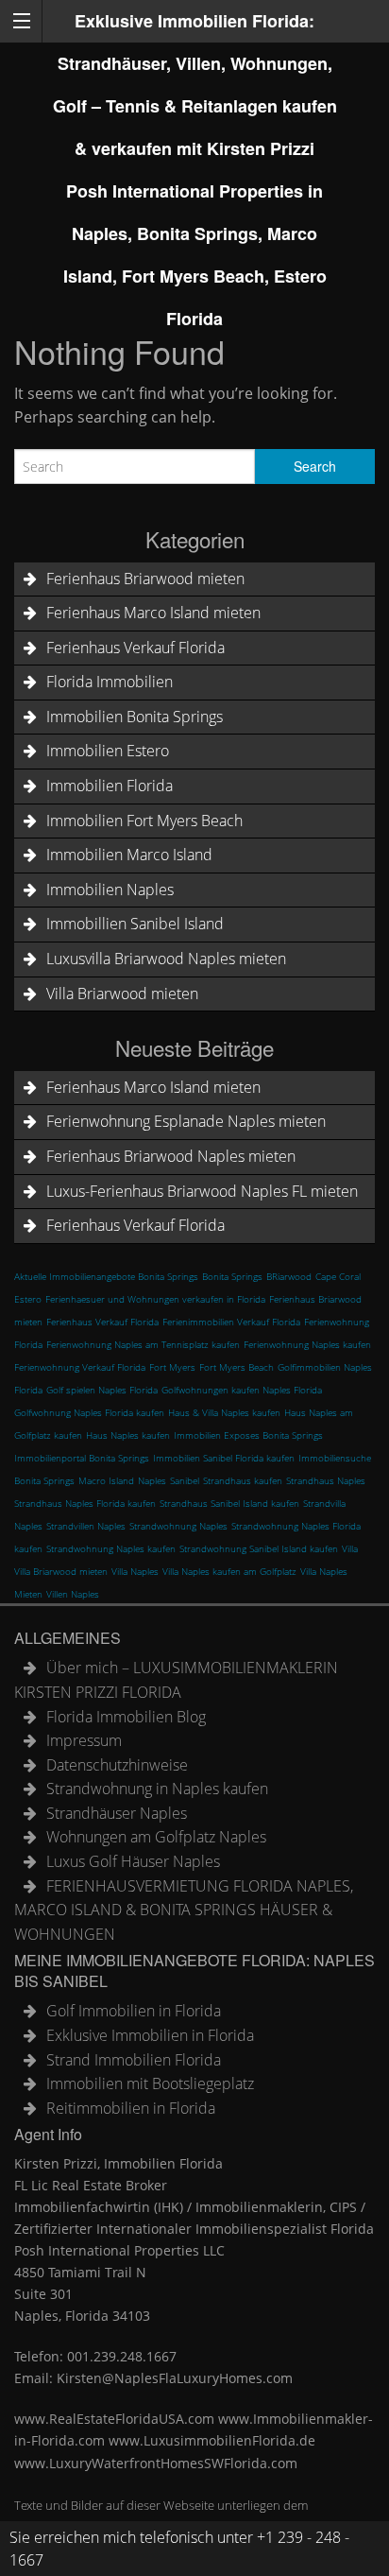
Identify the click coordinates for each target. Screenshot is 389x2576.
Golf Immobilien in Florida (134, 2011)
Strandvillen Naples (86, 1526)
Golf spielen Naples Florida (102, 1390)
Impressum (84, 1740)
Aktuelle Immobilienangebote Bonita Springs (106, 1276)
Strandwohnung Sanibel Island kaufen (259, 1548)
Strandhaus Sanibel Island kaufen (229, 1503)
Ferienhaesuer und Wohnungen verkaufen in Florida (155, 1299)
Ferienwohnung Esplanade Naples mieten (186, 1121)
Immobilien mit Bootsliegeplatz (150, 2083)
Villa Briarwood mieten (122, 994)
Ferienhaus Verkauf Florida (135, 648)
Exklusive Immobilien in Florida (150, 2035)
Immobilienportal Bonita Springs (82, 1458)
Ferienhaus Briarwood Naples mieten (171, 1156)
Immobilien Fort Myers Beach (144, 821)
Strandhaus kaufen (243, 1480)
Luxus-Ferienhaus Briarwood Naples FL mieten (202, 1191)
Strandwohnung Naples (178, 1526)
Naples (152, 1480)
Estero (28, 1299)
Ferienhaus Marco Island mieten (153, 613)
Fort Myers (172, 1367)
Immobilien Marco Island (129, 855)
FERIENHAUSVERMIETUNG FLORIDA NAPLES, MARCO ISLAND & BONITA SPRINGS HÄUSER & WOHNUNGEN (184, 1910)
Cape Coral (338, 1276)
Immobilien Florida (110, 786)
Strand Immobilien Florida (134, 2060)
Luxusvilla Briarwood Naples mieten (166, 959)
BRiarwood (289, 1276)
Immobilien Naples (110, 890)
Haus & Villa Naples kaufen (224, 1412)
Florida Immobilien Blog (126, 1717)
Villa (350, 1548)
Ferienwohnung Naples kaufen (307, 1344)
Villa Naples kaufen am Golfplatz (229, 1571)
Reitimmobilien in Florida (131, 2108)
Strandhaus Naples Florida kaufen (85, 1503)
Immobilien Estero (108, 751)
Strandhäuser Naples (117, 1813)
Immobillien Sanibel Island (135, 924)
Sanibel (185, 1480)
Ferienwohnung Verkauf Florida (80, 1367)
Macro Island (106, 1480)
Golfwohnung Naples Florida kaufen (89, 1412)
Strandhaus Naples (326, 1480)
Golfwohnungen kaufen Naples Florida (242, 1390)
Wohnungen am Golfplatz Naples (156, 1837)
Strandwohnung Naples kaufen (111, 1548)
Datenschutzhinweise (117, 1765)
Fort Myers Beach (237, 1367)
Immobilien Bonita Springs (135, 717)
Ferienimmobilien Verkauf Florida (231, 1322)
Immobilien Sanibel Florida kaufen (224, 1458)
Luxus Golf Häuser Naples (133, 1861)
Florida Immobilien (110, 682)
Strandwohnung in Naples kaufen (157, 1789)
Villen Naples (73, 1594)
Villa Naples (135, 1571)
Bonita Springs (232, 1276)
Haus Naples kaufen (128, 1435)
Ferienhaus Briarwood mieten (145, 579)
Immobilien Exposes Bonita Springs (248, 1435)
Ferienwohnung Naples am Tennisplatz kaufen (143, 1344)
